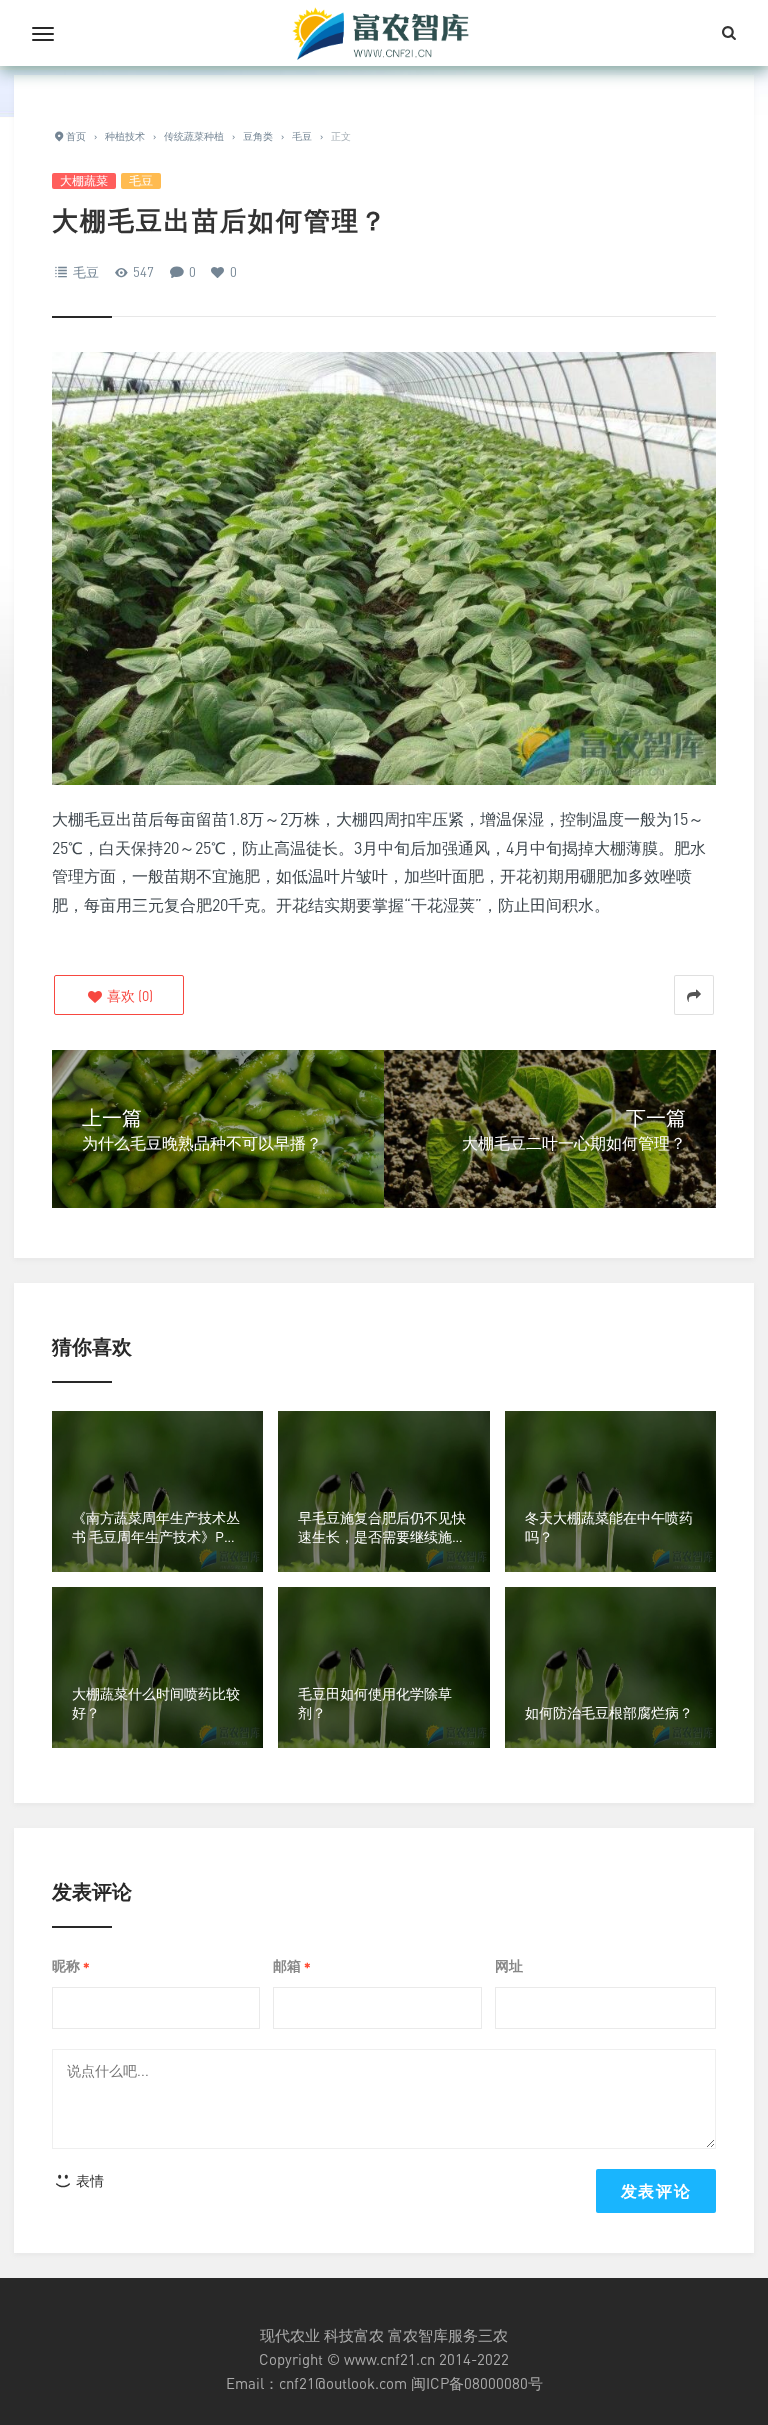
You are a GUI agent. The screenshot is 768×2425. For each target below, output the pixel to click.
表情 (88, 2180)
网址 (509, 1965)
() (128, 995)
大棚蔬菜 (84, 180)
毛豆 (141, 180)
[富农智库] (384, 33)
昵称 (71, 1966)
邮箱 (292, 1966)
